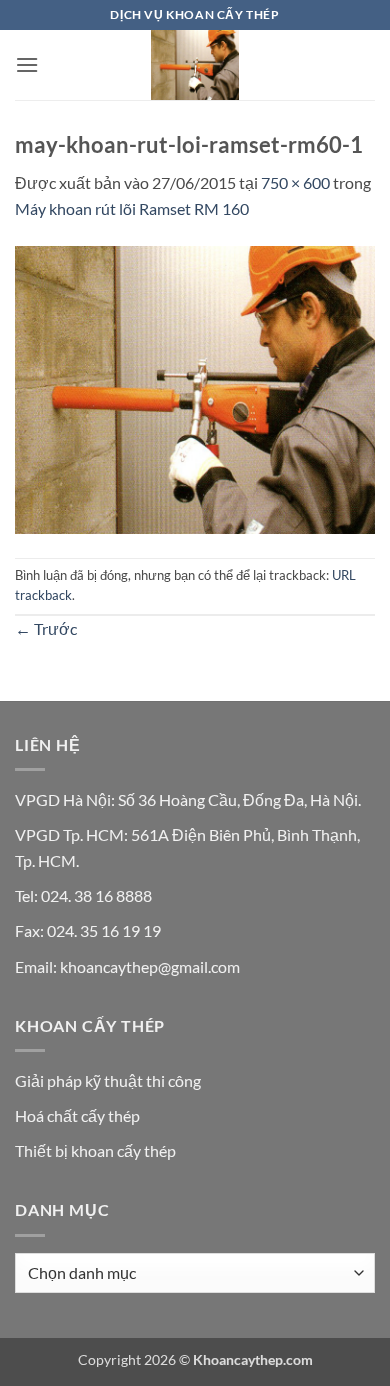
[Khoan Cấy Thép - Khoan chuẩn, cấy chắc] (195, 65)
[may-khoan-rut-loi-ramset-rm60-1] (195, 387)
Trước (46, 628)
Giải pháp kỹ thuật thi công (108, 1080)
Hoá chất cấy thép (77, 1115)
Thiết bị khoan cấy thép (95, 1150)
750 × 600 (295, 182)
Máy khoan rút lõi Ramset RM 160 (132, 208)
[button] (27, 64)
